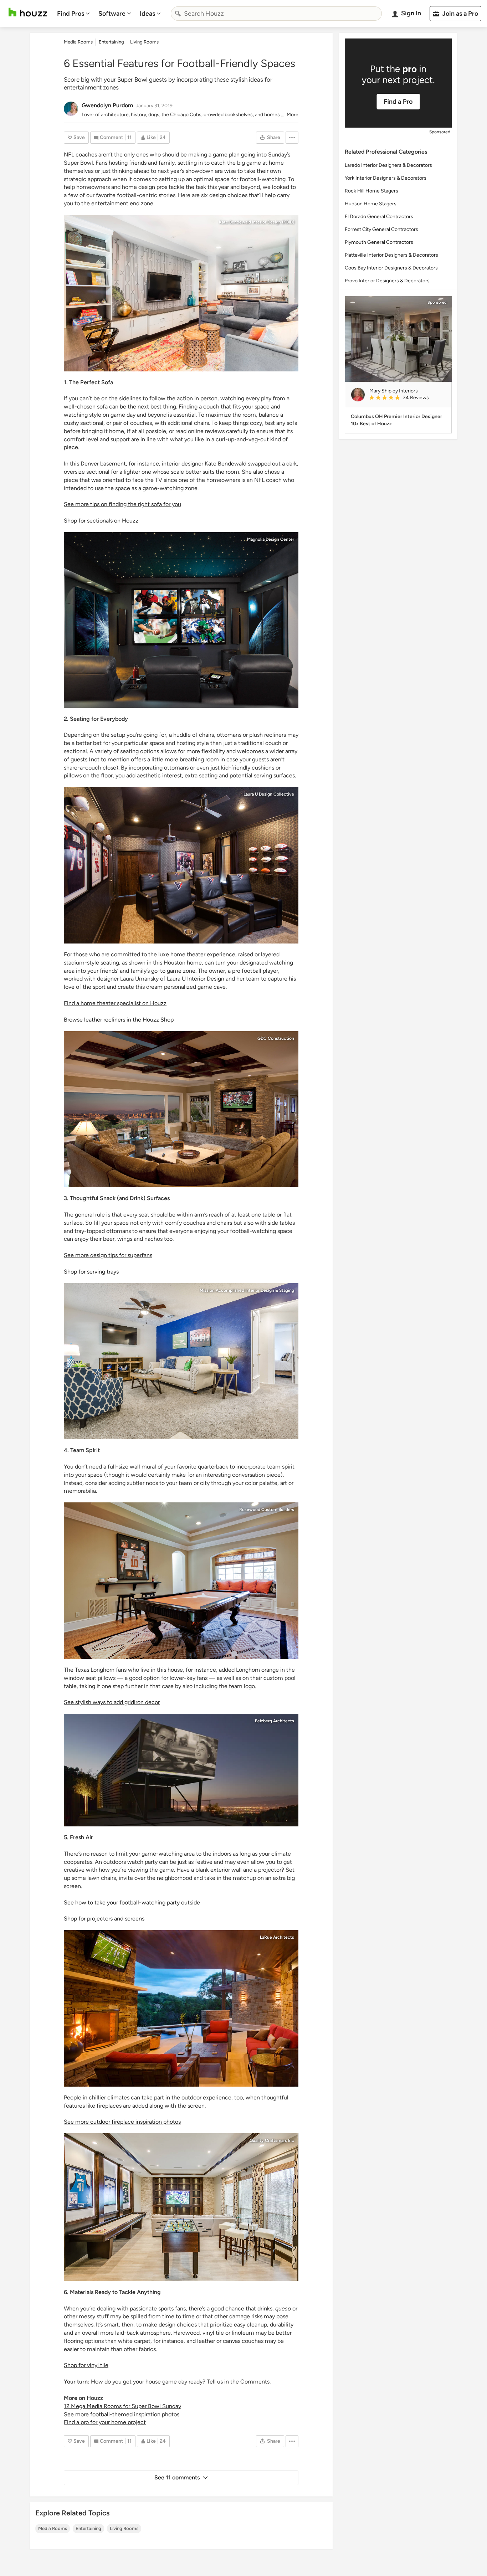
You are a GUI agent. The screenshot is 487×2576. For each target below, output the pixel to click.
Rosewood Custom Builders (267, 1510)
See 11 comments (177, 2477)
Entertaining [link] (111, 42)
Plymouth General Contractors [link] (379, 242)
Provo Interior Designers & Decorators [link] (387, 281)
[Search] (178, 14)
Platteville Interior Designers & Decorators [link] (391, 255)
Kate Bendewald (225, 464)
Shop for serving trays (91, 1272)
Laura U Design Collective (269, 794)
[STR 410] (181, 1361)
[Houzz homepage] (28, 12)
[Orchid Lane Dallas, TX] (181, 1581)
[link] (407, 398)
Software (112, 14)
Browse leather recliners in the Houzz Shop (119, 1020)
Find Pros (71, 14)
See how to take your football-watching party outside (132, 1903)
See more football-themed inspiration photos (122, 2414)
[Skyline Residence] (181, 1770)
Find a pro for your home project (105, 2422)
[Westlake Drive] (181, 2008)
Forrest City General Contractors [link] (381, 229)
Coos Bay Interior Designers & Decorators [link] (391, 268)
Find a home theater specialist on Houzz (115, 1003)
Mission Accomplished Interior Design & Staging (247, 1290)
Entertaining (88, 2528)
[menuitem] (73, 14)
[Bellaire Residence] (181, 865)
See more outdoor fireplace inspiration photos (122, 2122)
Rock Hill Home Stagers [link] (371, 191)
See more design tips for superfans (108, 1255)
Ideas (147, 14)
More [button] (293, 115)
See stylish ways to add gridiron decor (112, 1702)
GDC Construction (276, 1038)
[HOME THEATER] (181, 620)
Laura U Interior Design (196, 979)
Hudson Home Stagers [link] (371, 204)
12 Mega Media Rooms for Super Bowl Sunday (122, 2406)
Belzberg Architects (275, 1721)
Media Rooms (53, 2528)
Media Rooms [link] (78, 42)
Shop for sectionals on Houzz (101, 521)
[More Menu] (292, 138)
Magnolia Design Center (271, 539)
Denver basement (103, 464)
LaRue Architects (277, 1937)
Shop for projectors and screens (104, 1919)
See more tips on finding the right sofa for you (122, 504)
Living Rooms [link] (144, 42)
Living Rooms (124, 2528)
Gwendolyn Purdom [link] (107, 105)
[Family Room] (181, 1109)
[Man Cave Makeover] (181, 293)
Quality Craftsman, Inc (272, 2140)
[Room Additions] (181, 2207)
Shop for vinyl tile (86, 2365)
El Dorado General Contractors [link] (379, 217)
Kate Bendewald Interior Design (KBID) (257, 222)
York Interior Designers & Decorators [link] (386, 178)
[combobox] (276, 14)
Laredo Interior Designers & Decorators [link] (388, 165)
